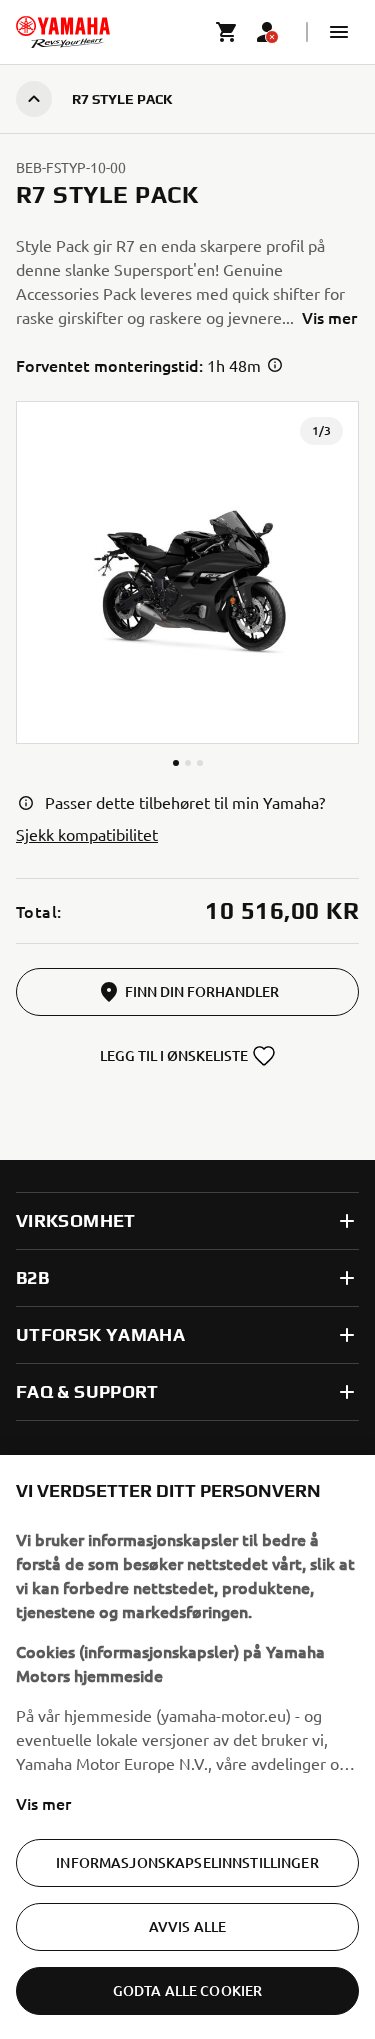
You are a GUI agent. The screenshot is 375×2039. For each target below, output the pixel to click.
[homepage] (63, 32)
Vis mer (43, 1803)
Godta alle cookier (188, 1990)
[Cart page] (227, 32)
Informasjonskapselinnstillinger (187, 1862)
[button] (339, 32)
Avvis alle (187, 1926)
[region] (187, 1747)
